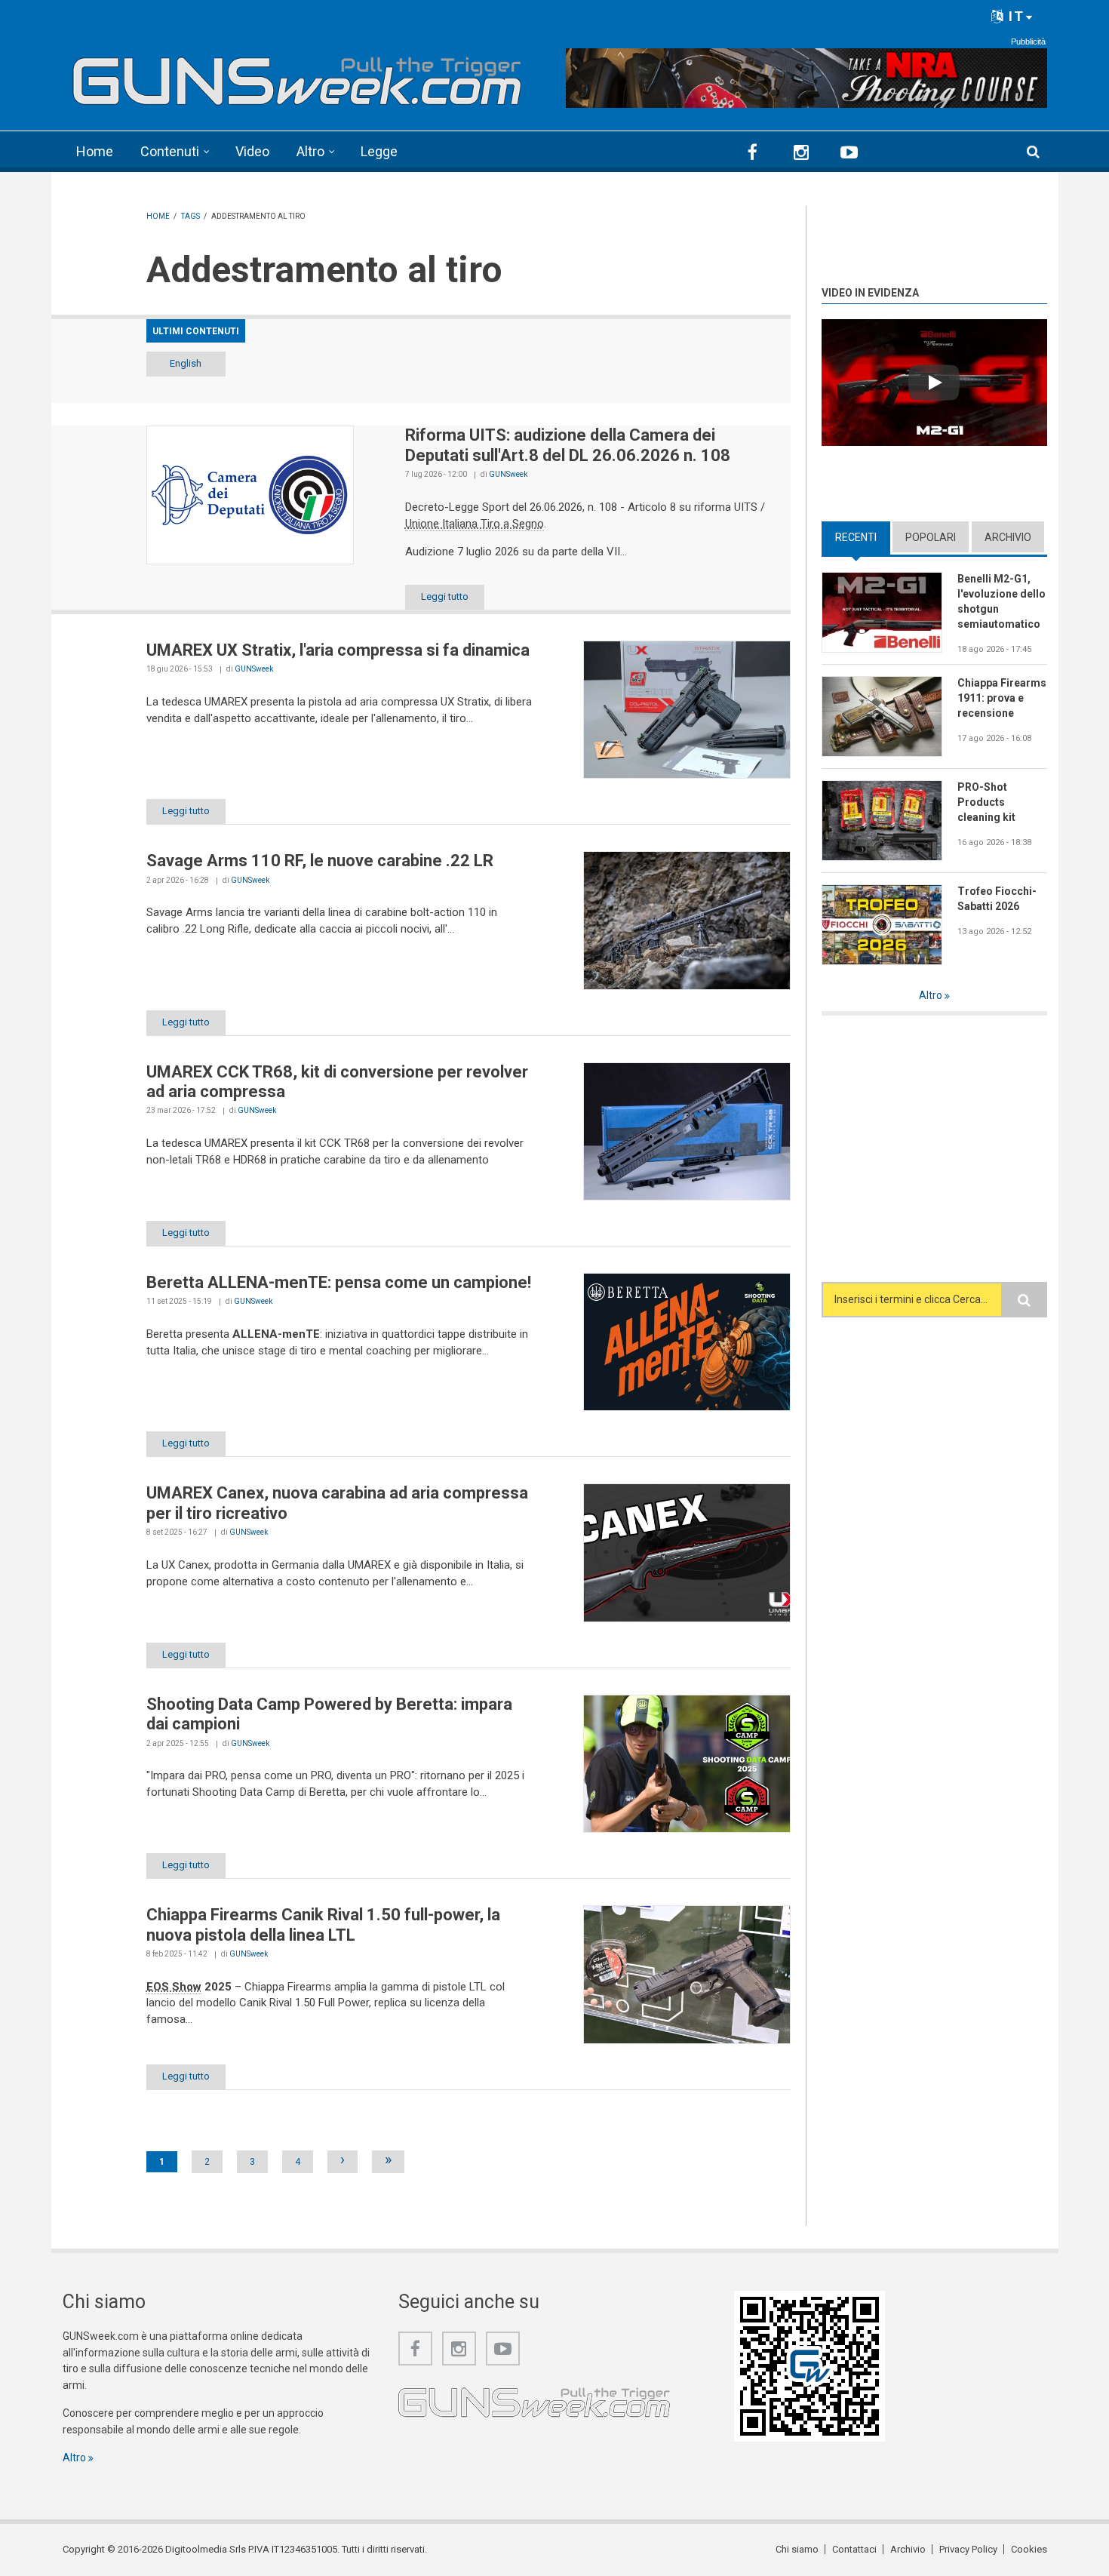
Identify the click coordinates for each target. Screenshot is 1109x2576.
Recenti (863, 537)
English (186, 363)
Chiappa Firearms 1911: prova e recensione (1002, 698)
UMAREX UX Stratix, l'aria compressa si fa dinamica (338, 650)
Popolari (931, 537)
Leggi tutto (445, 596)
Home (95, 151)
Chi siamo (797, 2549)
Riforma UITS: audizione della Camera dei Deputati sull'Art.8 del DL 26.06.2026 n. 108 (568, 445)
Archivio (1008, 537)
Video (252, 151)
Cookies (1029, 2549)
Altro (310, 151)
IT (1014, 16)
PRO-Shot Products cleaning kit (986, 802)
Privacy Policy (968, 2549)
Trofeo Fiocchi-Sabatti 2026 (997, 899)
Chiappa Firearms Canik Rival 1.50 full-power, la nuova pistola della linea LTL (323, 1924)
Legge (379, 151)
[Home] (298, 76)
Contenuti (170, 151)
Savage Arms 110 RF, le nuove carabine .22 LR (320, 861)
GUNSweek (508, 474)
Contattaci (854, 2549)
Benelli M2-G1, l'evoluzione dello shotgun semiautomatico (1001, 601)
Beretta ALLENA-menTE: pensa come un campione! (339, 1282)
